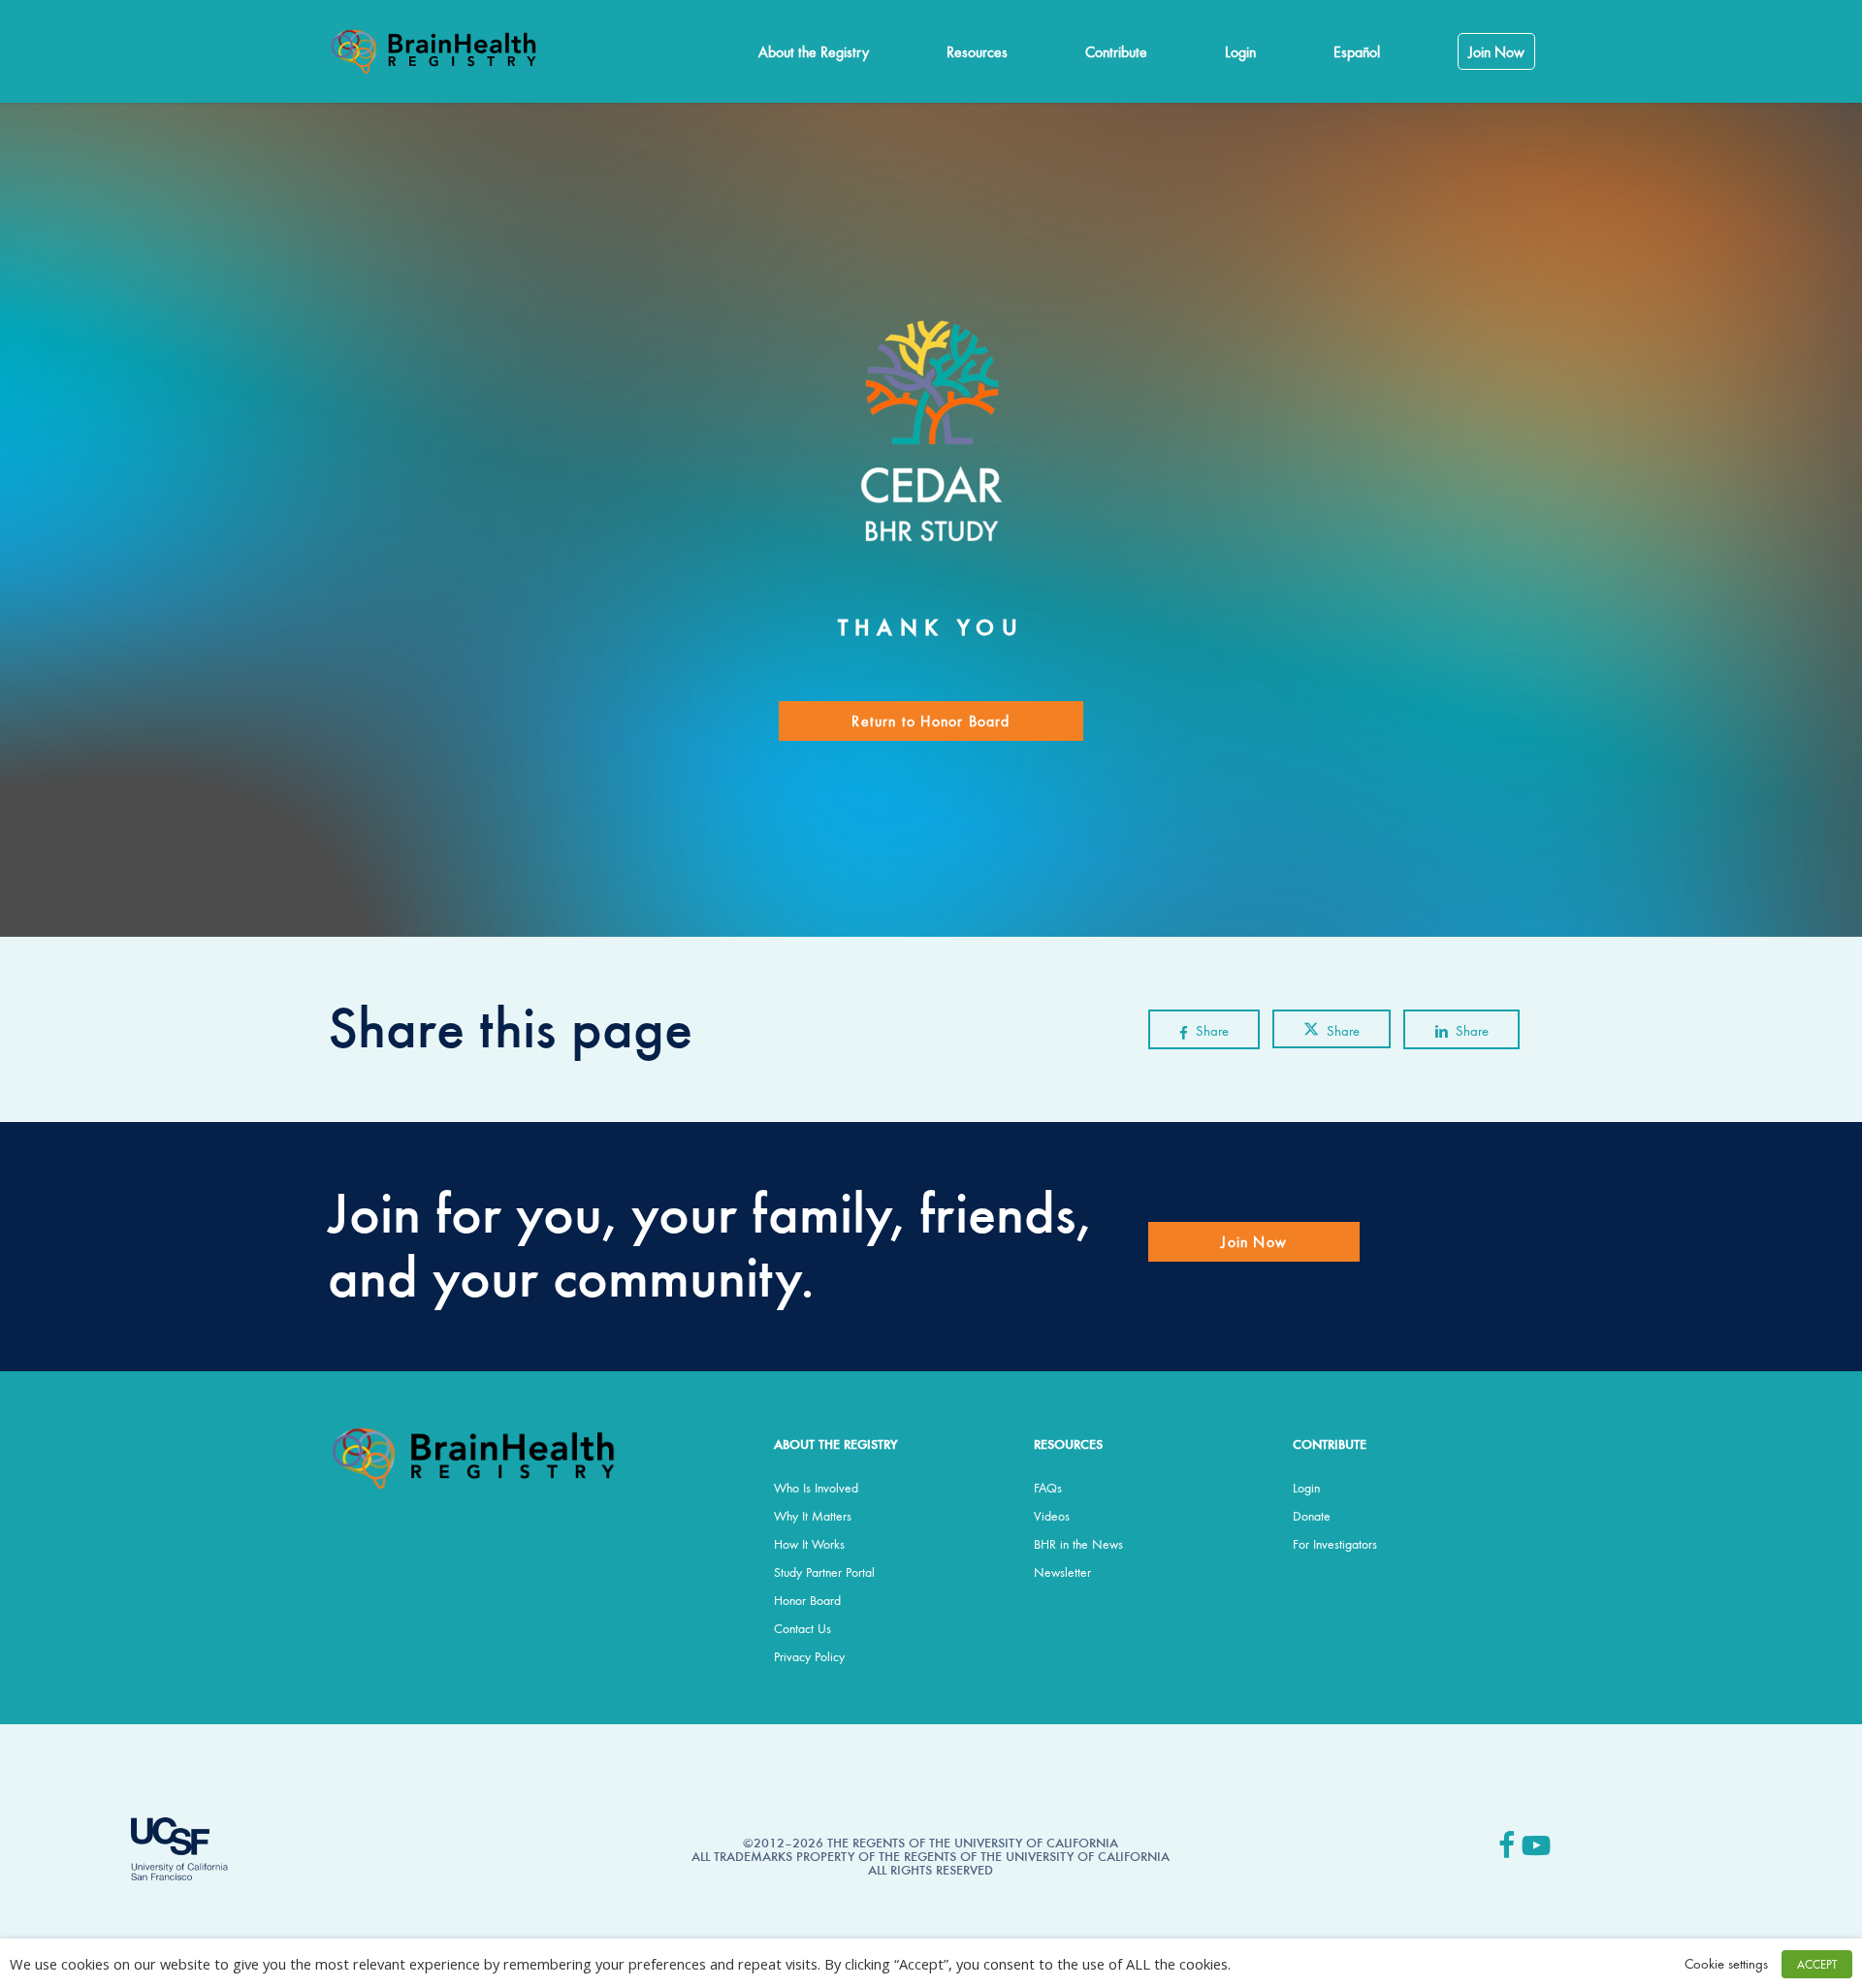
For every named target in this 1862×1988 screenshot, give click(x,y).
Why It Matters (813, 1516)
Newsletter (1062, 1572)
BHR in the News (1078, 1544)
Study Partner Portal (824, 1572)
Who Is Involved (816, 1488)
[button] (931, 721)
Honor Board (807, 1600)
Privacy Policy (809, 1656)
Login (1306, 1488)
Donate (1312, 1516)
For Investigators (1335, 1544)
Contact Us (803, 1628)
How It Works (809, 1544)
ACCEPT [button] (1817, 1964)
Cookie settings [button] (1726, 1963)
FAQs (1048, 1488)
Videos (1052, 1516)
